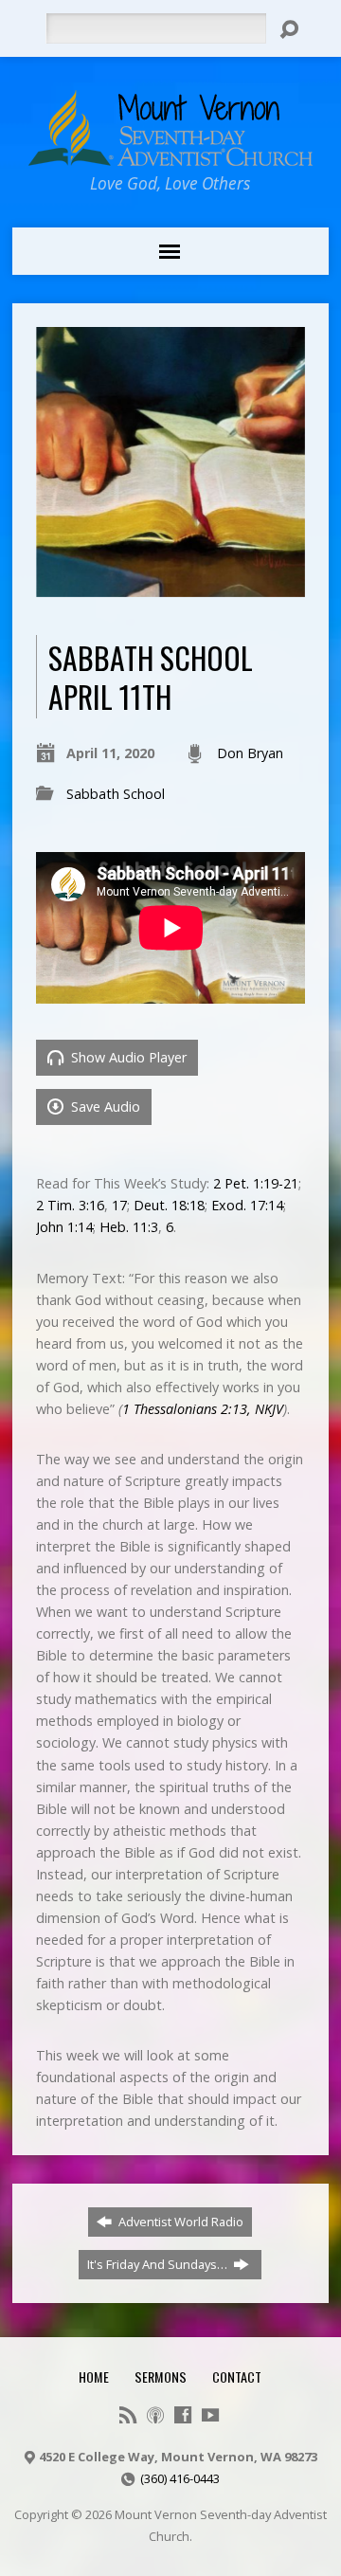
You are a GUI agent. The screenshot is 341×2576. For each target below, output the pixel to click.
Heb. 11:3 (129, 1227)
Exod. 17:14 (247, 1205)
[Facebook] (183, 2415)
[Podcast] (155, 2415)
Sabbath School (116, 794)
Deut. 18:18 (169, 1205)
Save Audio (104, 1107)
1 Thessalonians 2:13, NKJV (203, 1409)
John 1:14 (64, 1227)
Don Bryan (250, 753)
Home (94, 2376)
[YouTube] (210, 2415)
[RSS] (128, 2415)
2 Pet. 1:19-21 (256, 1183)
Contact (237, 2376)
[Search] (289, 29)
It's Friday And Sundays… (159, 2264)
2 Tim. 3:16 (70, 1205)
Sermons (161, 2376)
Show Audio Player (127, 1057)
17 (119, 1205)
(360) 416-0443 (180, 2478)
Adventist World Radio (179, 2222)
